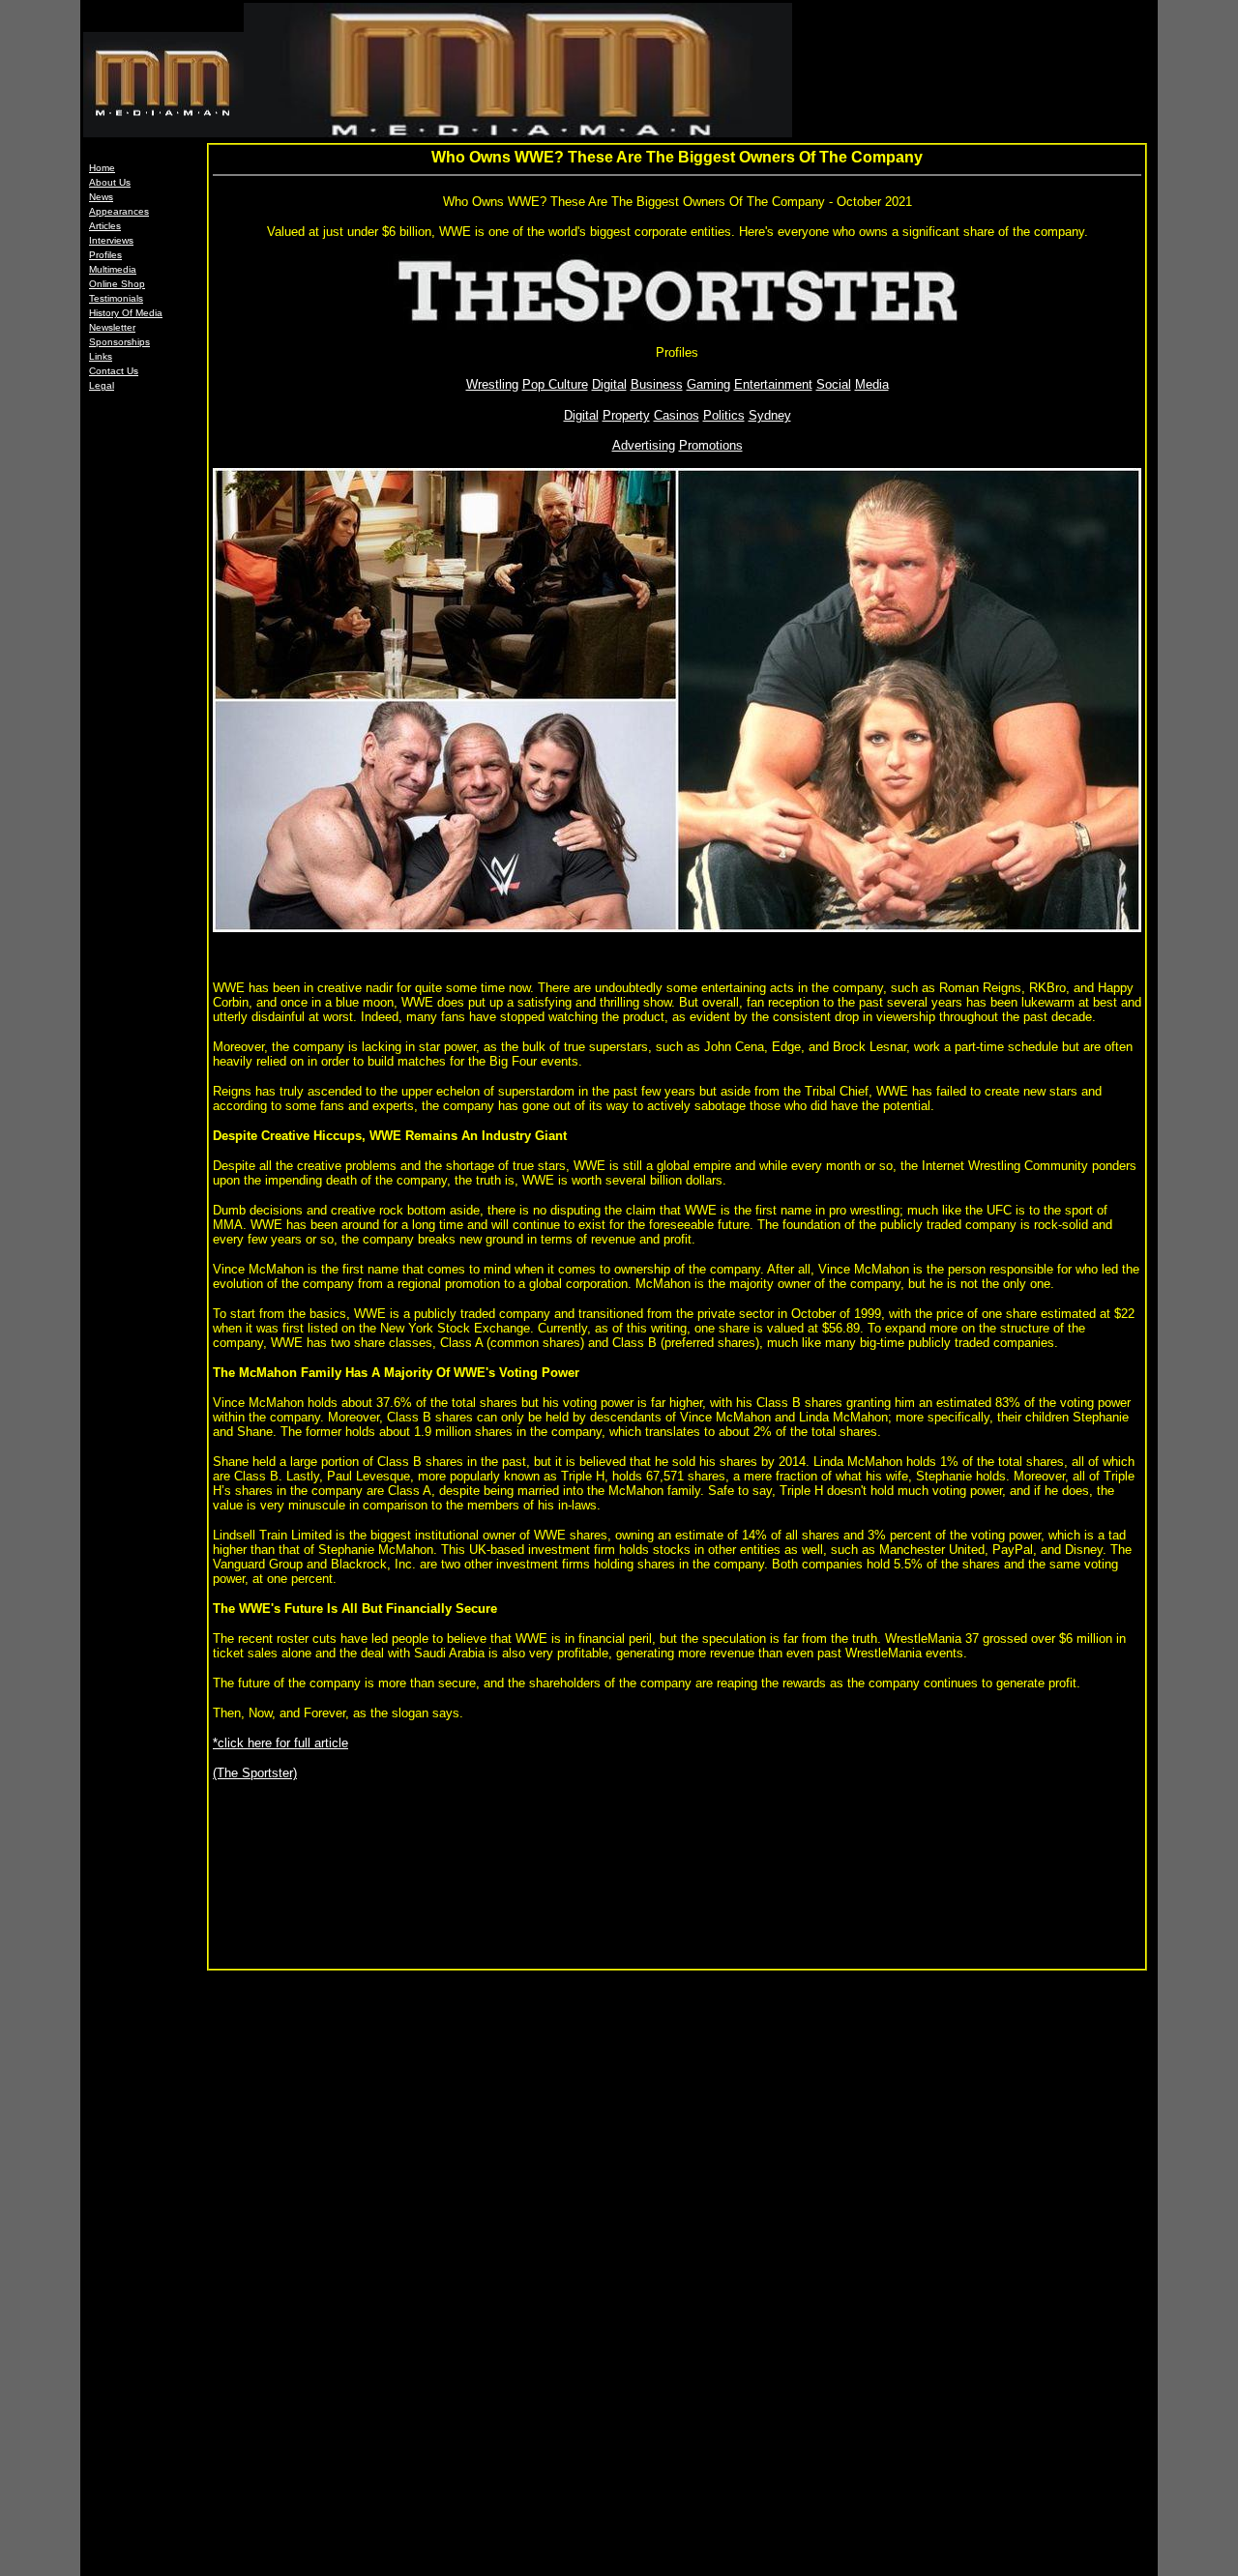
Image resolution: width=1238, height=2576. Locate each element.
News (101, 197)
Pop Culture (555, 384)
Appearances (119, 211)
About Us (110, 182)
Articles (105, 226)
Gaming (708, 384)
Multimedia (113, 269)
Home (102, 168)
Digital (609, 384)
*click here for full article (280, 1743)
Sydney (770, 415)
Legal (102, 385)
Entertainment (773, 384)
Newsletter (112, 327)
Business (657, 384)
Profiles (105, 255)
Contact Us (114, 371)
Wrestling (492, 384)
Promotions (711, 445)
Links (101, 356)
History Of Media (126, 313)
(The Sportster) (255, 1773)
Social (834, 384)
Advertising (644, 445)
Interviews (111, 240)
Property (626, 415)
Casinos (677, 415)
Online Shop (117, 284)
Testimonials (116, 298)
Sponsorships (119, 342)
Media (872, 384)
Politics (724, 415)
